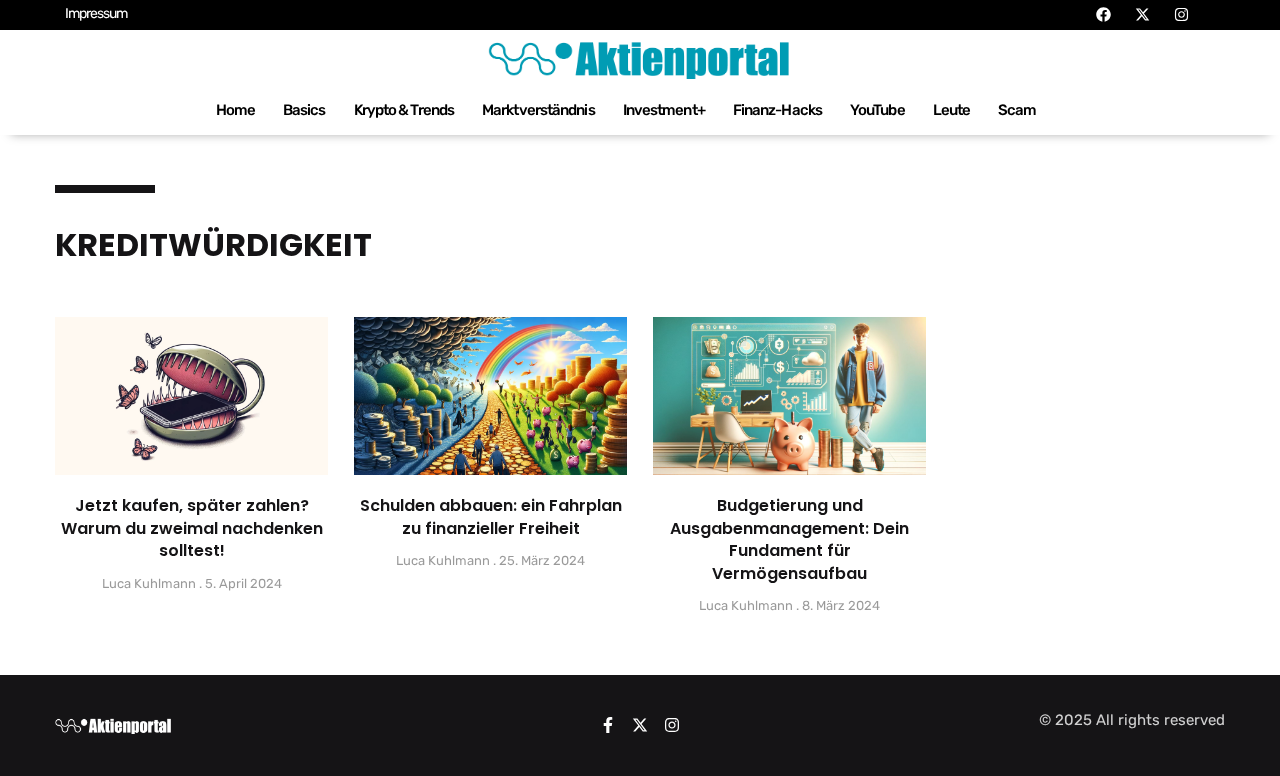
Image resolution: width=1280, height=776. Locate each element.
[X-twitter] (640, 725)
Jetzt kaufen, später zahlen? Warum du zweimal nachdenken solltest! (192, 528)
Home (235, 110)
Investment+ (664, 110)
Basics (304, 110)
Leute (952, 110)
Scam (1017, 110)
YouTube (877, 110)
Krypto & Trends (404, 110)
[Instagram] (672, 725)
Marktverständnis (538, 110)
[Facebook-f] (608, 725)
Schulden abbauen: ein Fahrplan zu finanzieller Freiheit (491, 516)
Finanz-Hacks (777, 110)
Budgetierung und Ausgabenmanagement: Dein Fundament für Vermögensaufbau (789, 539)
